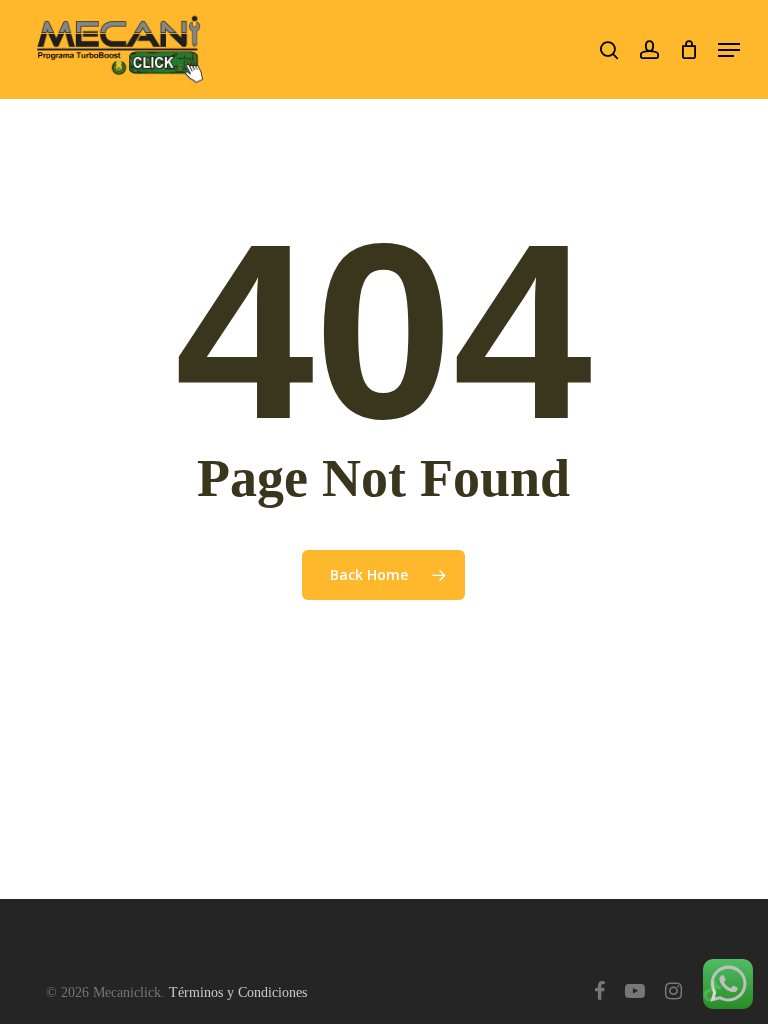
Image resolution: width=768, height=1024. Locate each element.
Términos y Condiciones (238, 992)
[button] (729, 50)
